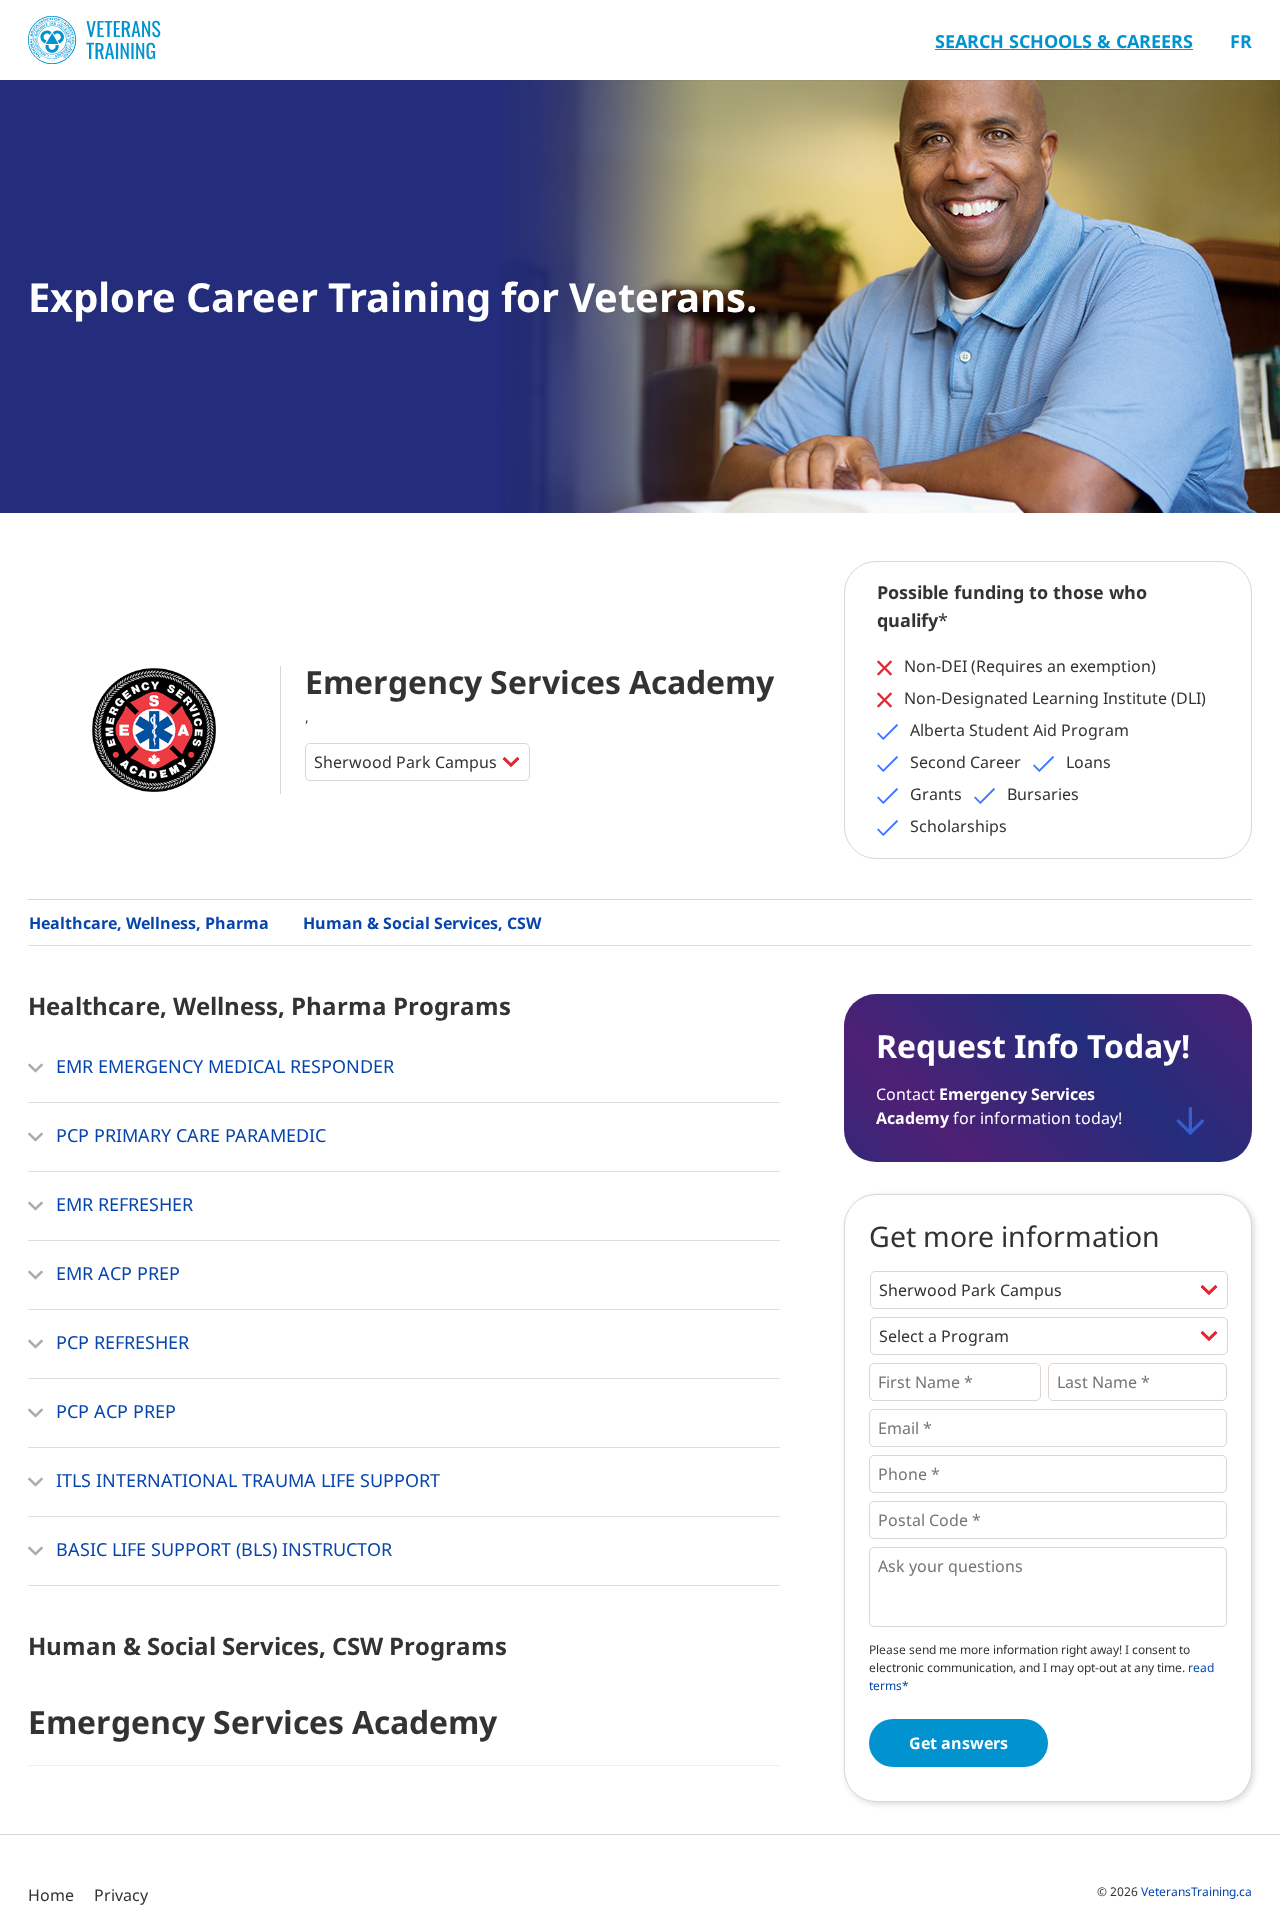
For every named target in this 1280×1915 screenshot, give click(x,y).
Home (51, 1895)
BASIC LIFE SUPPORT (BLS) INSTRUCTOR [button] (221, 1549)
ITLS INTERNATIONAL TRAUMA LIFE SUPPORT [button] (245, 1480)
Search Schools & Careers (1064, 41)
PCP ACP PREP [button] (113, 1411)
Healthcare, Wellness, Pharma (149, 923)
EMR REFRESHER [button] (122, 1204)
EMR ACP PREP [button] (115, 1273)
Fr (1241, 41)
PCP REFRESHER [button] (120, 1342)
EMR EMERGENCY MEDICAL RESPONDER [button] (222, 1066)
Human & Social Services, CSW (422, 923)
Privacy (121, 1895)
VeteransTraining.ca (1196, 1891)
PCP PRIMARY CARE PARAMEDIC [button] (188, 1135)
